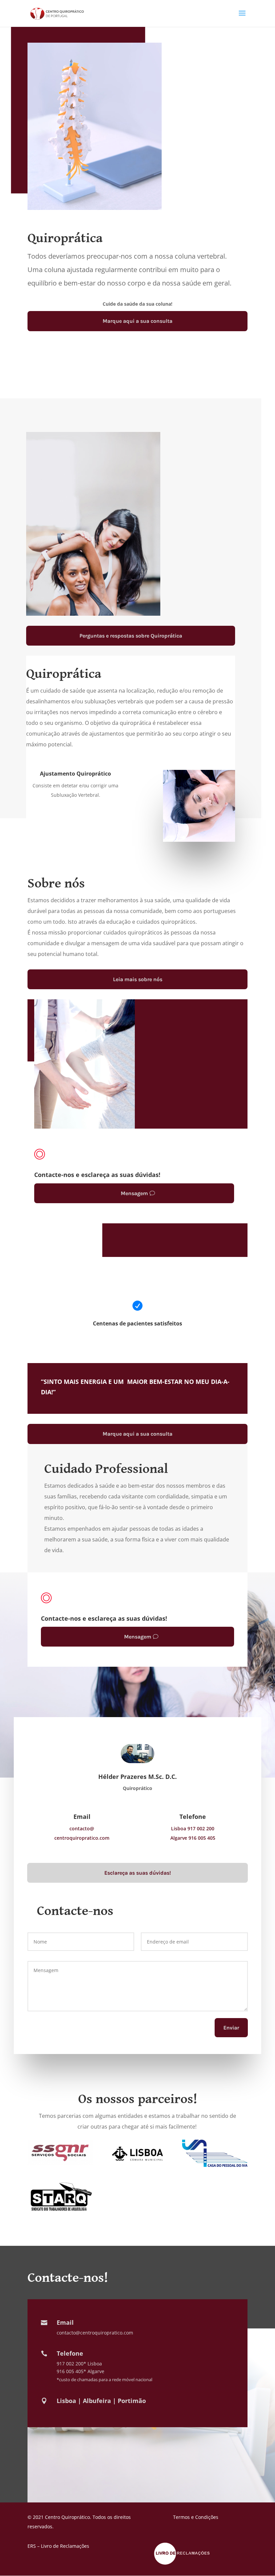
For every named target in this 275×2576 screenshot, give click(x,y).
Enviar (231, 2028)
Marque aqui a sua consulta (137, 321)
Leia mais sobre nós (138, 979)
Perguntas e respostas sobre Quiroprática (131, 636)
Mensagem (134, 1193)
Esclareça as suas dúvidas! (138, 1873)
